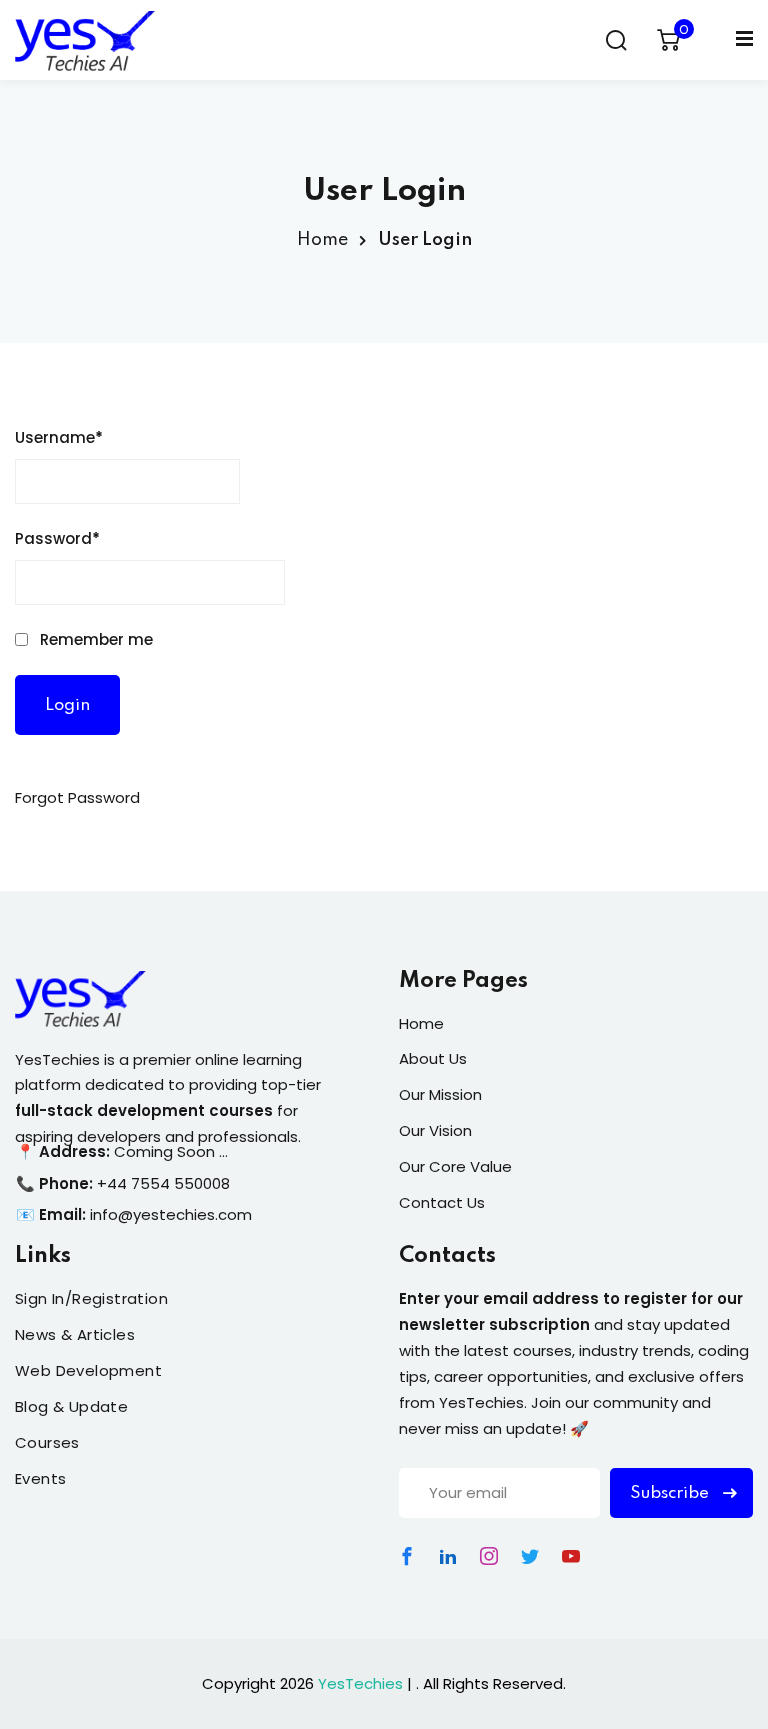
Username (59, 437)
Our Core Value (455, 1166)
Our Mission (440, 1094)
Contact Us (442, 1202)
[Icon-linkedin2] (448, 1556)
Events (40, 1478)
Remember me (94, 639)
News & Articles (75, 1334)
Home (322, 240)
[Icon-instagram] (489, 1556)
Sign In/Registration (91, 1298)
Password (57, 538)
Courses (47, 1442)
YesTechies (360, 1683)
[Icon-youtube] (571, 1556)
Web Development (88, 1370)
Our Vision (435, 1130)
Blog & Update (71, 1406)
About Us (433, 1058)
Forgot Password (77, 797)
